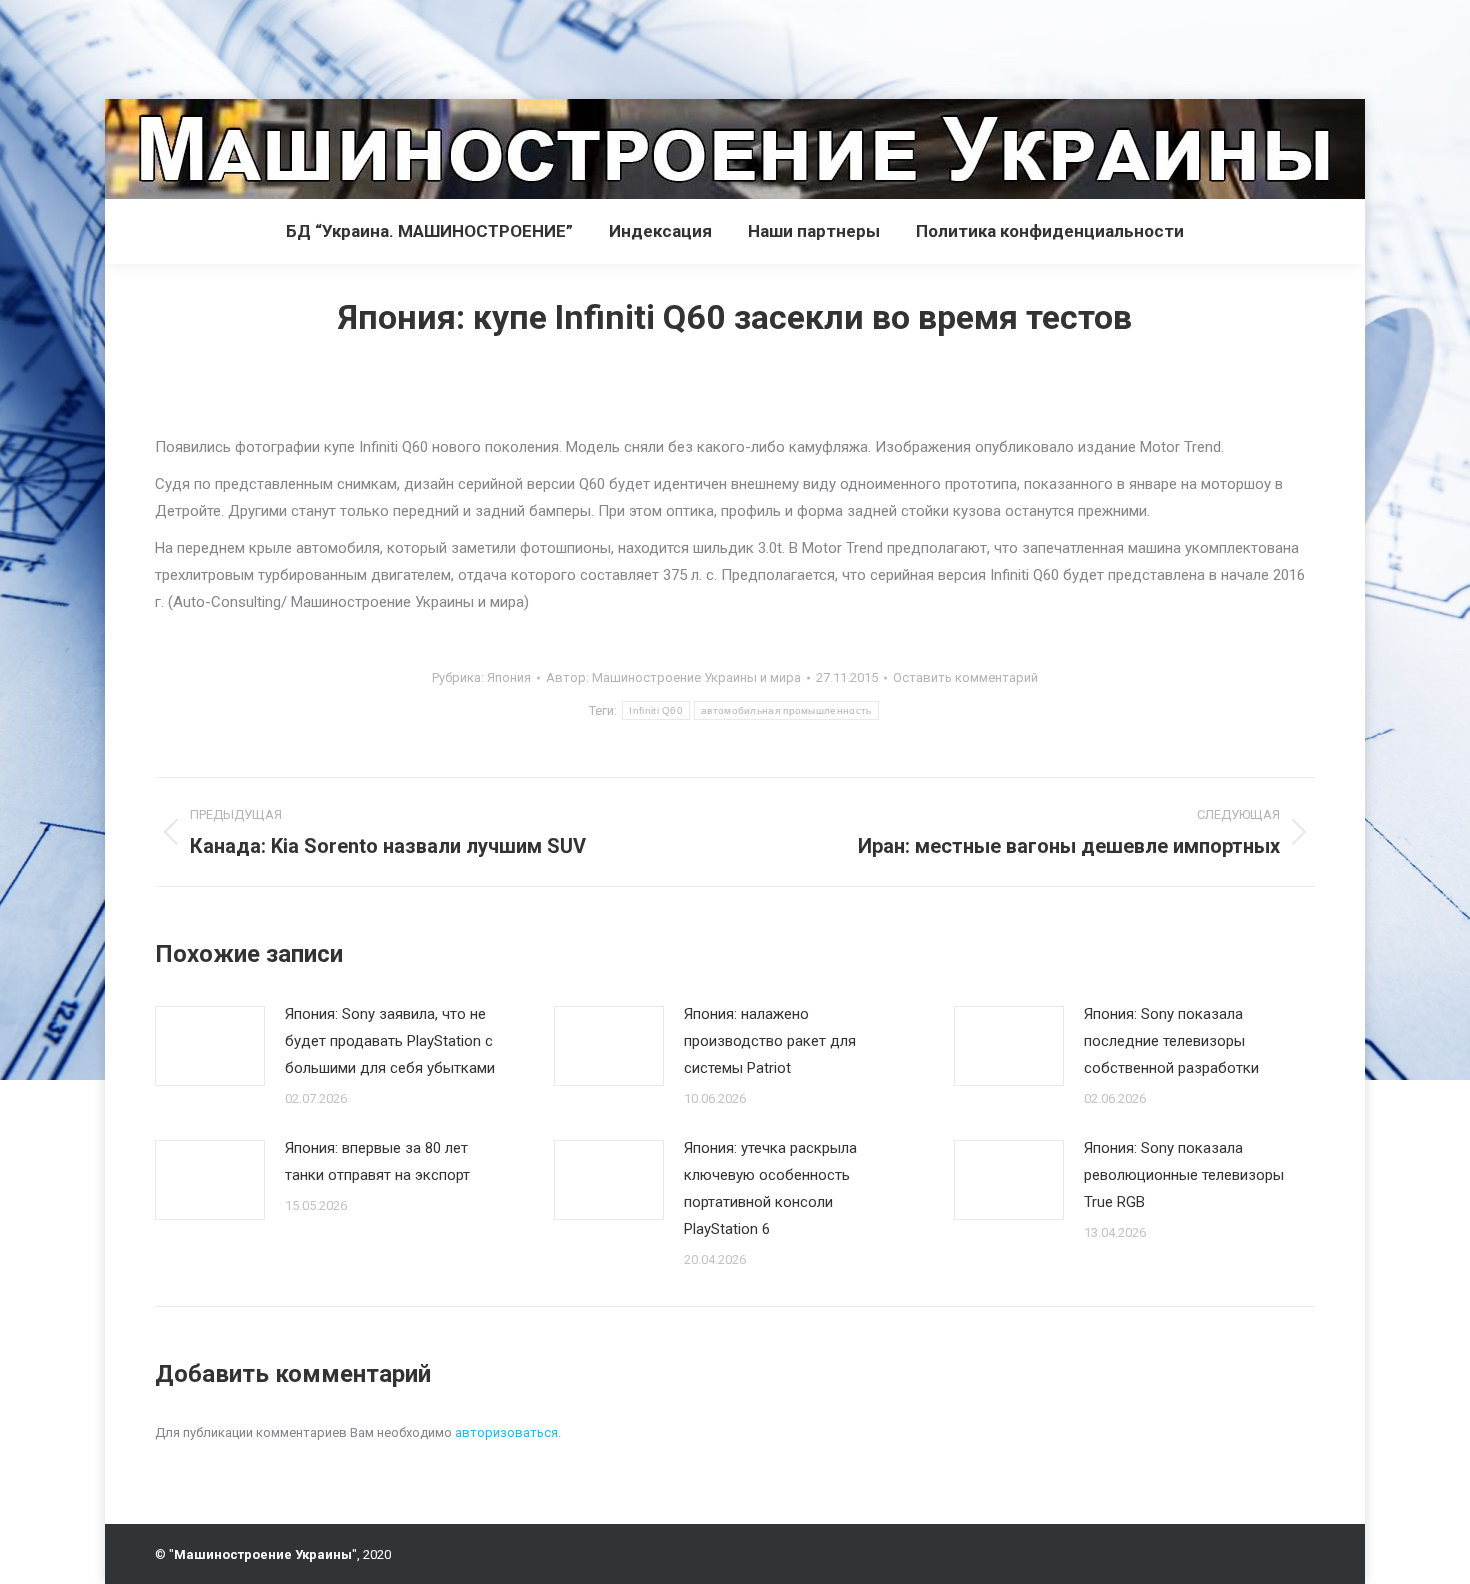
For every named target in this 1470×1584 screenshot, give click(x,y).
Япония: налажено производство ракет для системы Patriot (770, 1041)
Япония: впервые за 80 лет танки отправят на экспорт (377, 1161)
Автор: (673, 677)
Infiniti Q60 (656, 710)
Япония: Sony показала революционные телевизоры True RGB (1184, 1175)
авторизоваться (506, 1432)
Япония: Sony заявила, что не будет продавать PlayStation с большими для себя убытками (390, 1041)
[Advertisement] (364, 45)
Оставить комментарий (965, 677)
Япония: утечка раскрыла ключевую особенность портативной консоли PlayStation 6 (770, 1188)
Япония (509, 677)
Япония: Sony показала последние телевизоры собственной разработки (1171, 1041)
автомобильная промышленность (786, 710)
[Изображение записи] (210, 1046)
